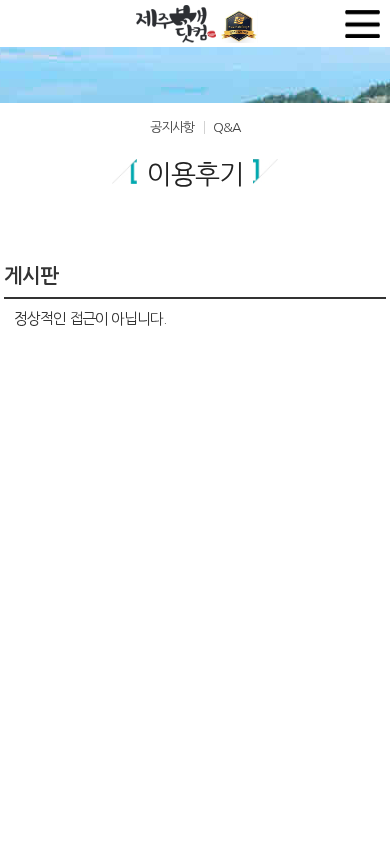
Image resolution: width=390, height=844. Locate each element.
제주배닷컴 (178, 23)
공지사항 (172, 127)
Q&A (226, 127)
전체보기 (362, 24)
